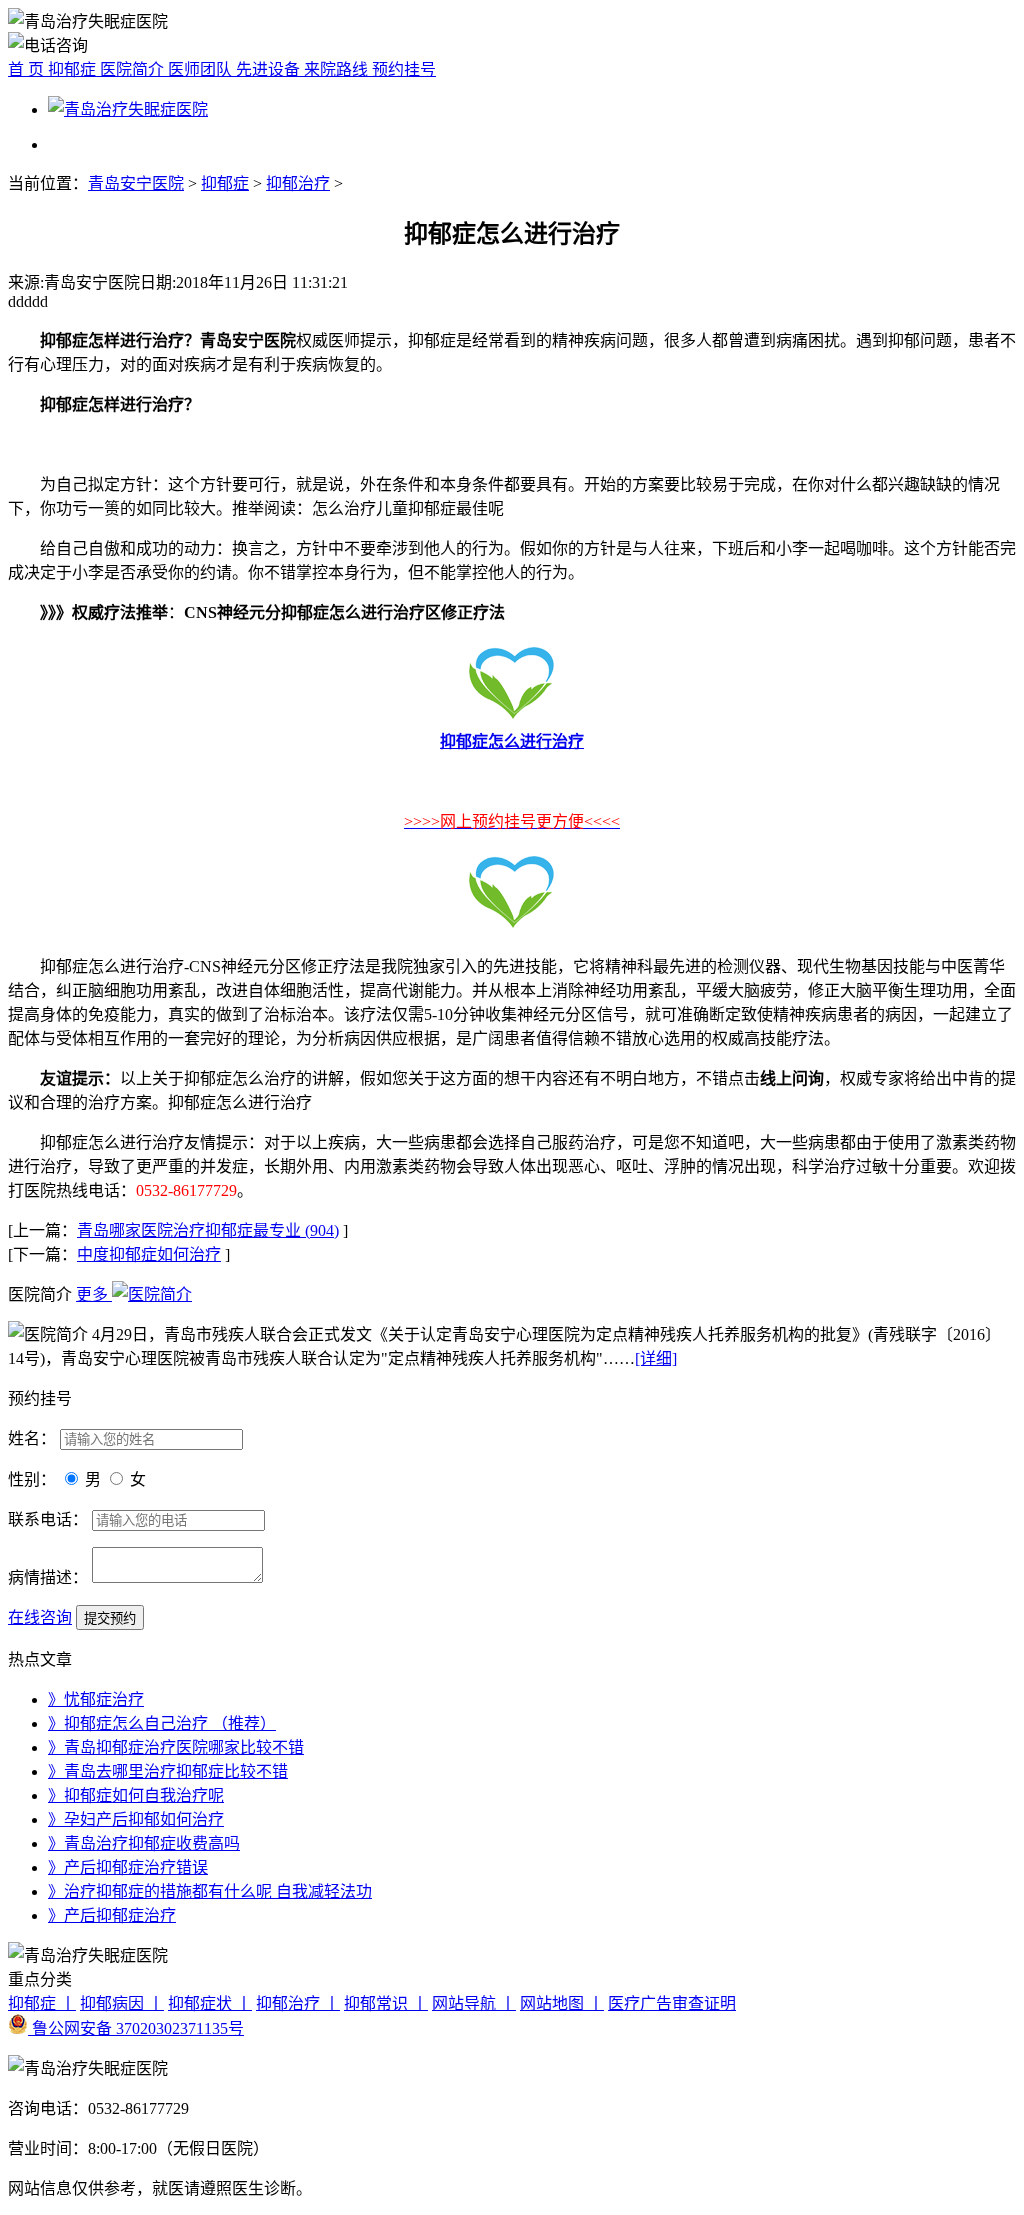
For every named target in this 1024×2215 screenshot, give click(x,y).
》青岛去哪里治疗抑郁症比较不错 (168, 1771)
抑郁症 (74, 69)
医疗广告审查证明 (672, 2003)
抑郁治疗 (298, 183)
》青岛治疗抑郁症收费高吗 (144, 1843)
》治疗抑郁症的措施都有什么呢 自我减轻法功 (210, 1891)
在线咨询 (40, 1617)
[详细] (656, 1358)
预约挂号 (404, 69)
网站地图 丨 (562, 2003)
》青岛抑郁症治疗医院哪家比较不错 (176, 1747)
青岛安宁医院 (136, 183)
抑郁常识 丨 (386, 2003)
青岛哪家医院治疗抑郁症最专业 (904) (208, 1230)
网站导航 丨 (474, 2003)
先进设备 (270, 69)
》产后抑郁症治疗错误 (128, 1867)
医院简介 (134, 69)
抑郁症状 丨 (210, 2003)
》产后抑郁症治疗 (112, 1915)
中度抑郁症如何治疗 (149, 1254)
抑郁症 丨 (42, 2003)
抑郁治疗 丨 (298, 2003)
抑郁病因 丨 (122, 2003)
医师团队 (202, 69)
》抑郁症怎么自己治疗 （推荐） (162, 1723)
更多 (94, 1294)
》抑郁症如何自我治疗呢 (136, 1795)
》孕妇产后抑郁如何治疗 (136, 1819)
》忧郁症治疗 (96, 1699)
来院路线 (338, 69)
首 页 (28, 69)
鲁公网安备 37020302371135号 (136, 2028)
